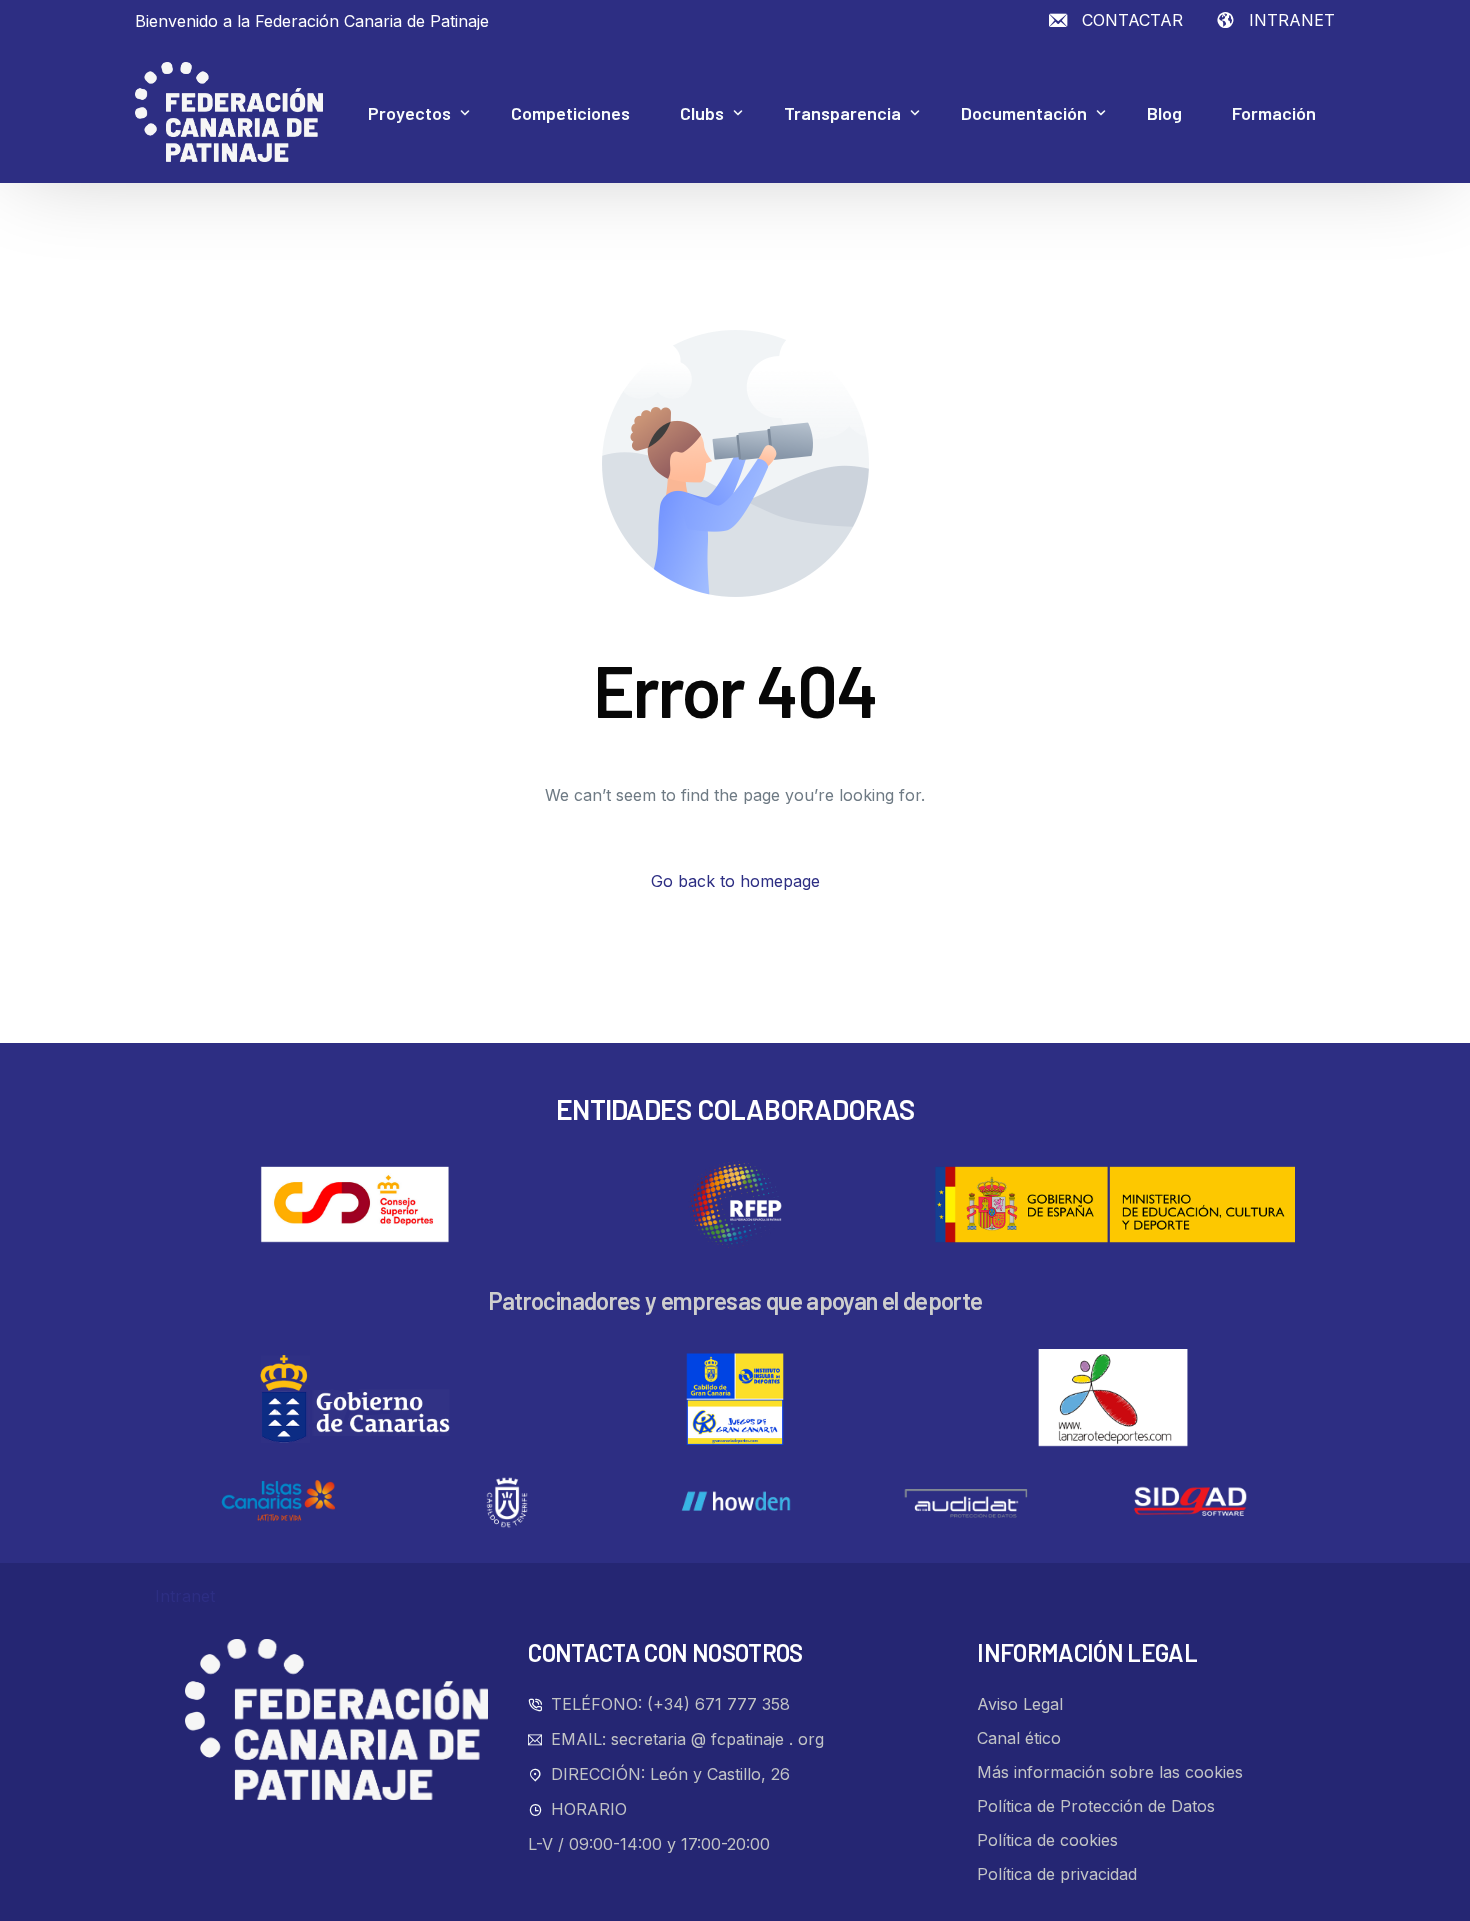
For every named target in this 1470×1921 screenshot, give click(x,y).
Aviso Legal (1020, 1704)
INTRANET (1292, 20)
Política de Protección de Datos (1096, 1806)
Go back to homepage (735, 881)
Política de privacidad (1057, 1874)
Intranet (185, 1596)
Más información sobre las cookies (1110, 1772)
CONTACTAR (1132, 20)
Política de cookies (1047, 1840)
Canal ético (1019, 1738)
